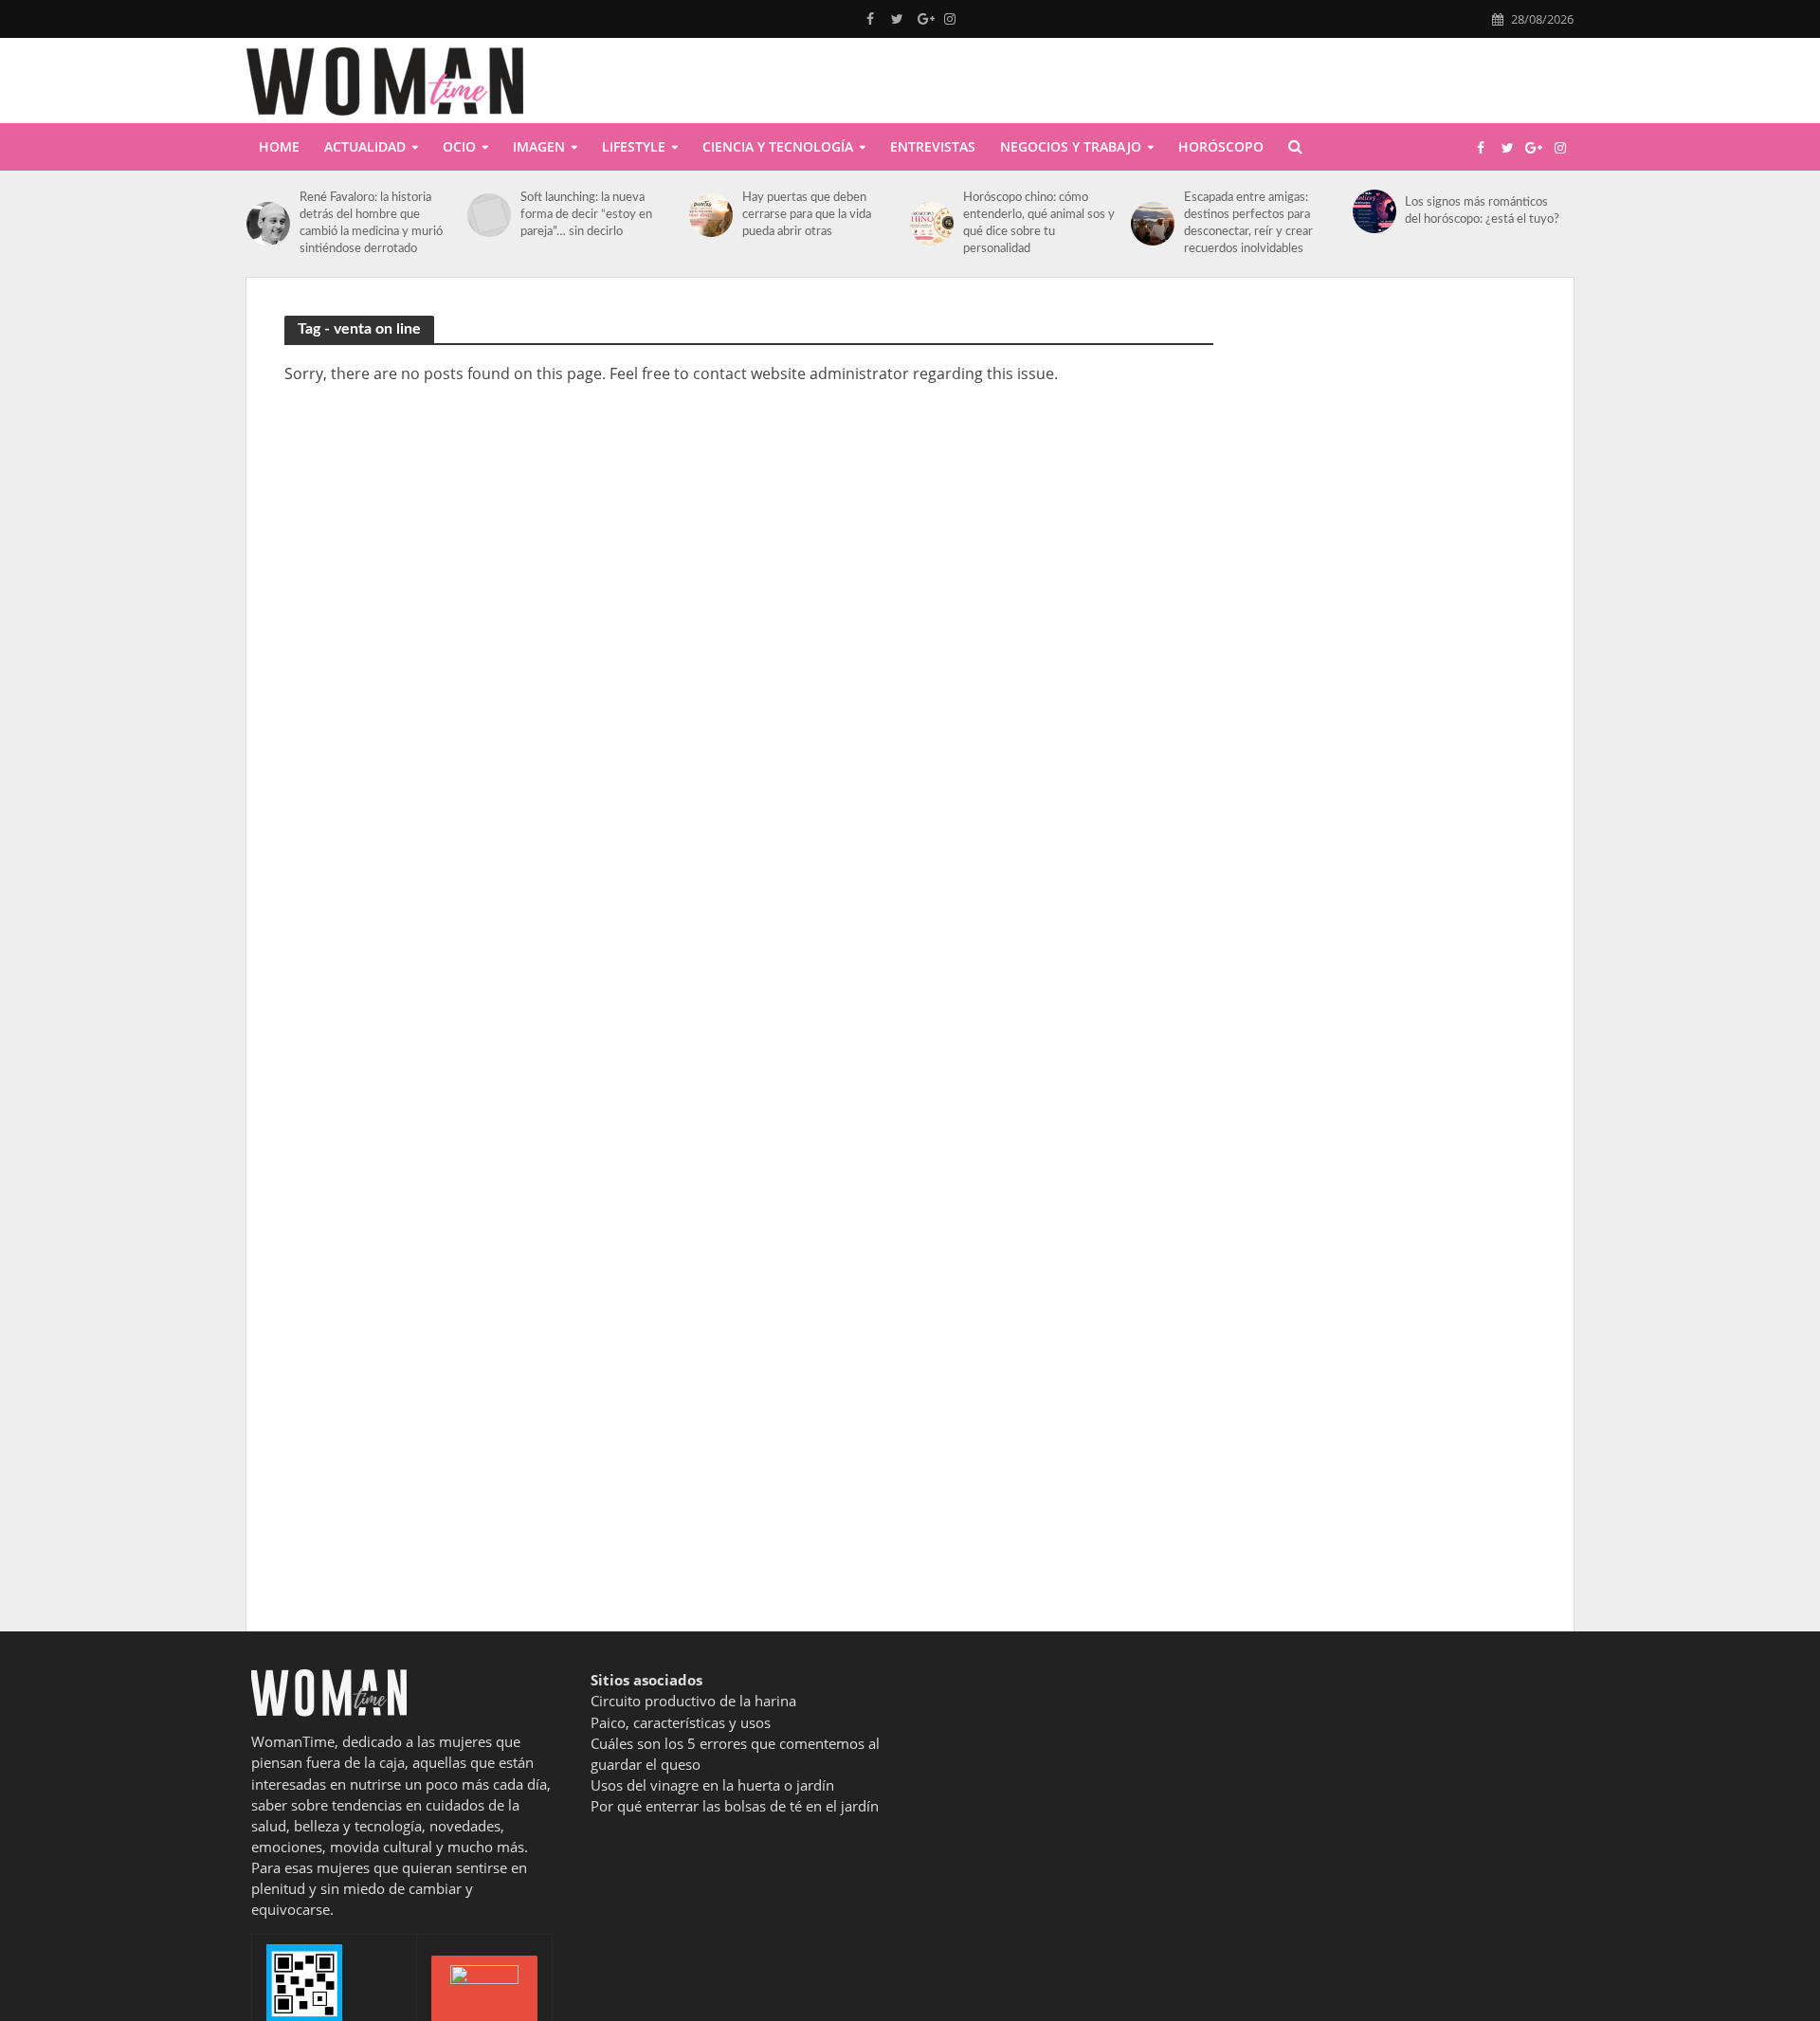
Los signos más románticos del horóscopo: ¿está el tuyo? (1482, 211)
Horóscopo (1221, 146)
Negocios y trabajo (1071, 146)
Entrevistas (933, 146)
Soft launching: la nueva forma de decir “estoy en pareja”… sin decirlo (586, 215)
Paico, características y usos (681, 1722)
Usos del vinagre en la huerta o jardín (712, 1785)
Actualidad (365, 146)
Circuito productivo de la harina (693, 1701)
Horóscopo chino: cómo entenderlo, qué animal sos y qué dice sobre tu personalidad (1039, 223)
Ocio (459, 146)
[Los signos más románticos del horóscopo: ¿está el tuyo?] (1374, 211)
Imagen (539, 146)
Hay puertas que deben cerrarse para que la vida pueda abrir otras (807, 215)
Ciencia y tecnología (778, 146)
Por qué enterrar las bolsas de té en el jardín (735, 1806)
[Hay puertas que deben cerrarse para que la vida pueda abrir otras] (711, 215)
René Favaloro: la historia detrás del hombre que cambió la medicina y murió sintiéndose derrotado (371, 223)
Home (279, 146)
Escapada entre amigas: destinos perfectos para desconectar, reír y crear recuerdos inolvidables (1248, 223)
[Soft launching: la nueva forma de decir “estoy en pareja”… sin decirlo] (489, 215)
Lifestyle (634, 146)
